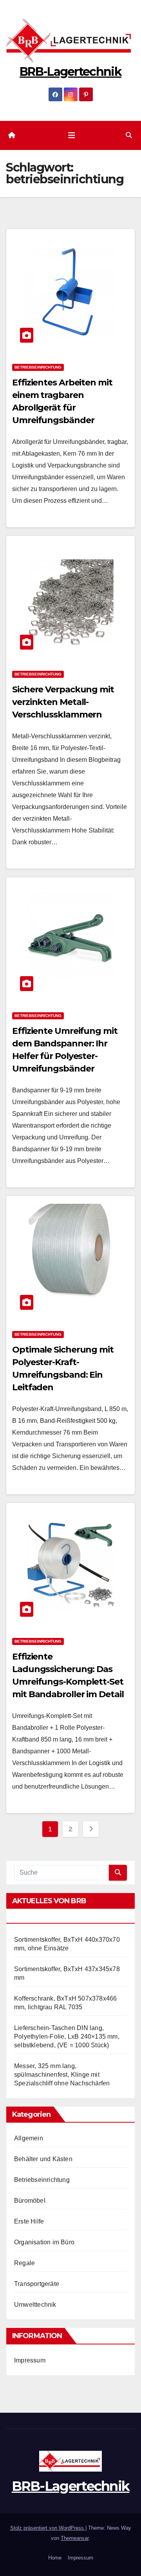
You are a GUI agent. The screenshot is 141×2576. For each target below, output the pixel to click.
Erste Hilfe (29, 2221)
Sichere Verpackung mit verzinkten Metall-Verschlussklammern (63, 702)
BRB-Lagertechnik (70, 72)
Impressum (30, 2360)
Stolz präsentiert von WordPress (48, 2528)
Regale (24, 2263)
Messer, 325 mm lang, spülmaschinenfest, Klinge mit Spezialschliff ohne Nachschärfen (62, 2075)
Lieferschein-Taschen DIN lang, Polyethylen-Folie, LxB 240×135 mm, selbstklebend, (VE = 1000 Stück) (67, 2037)
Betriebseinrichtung (38, 367)
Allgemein (29, 2138)
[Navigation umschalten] (72, 135)
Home (55, 2558)
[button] (129, 135)
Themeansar (75, 2538)
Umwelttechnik (35, 2305)
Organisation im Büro (44, 2242)
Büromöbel (30, 2201)
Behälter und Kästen (43, 2159)
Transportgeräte (37, 2284)
